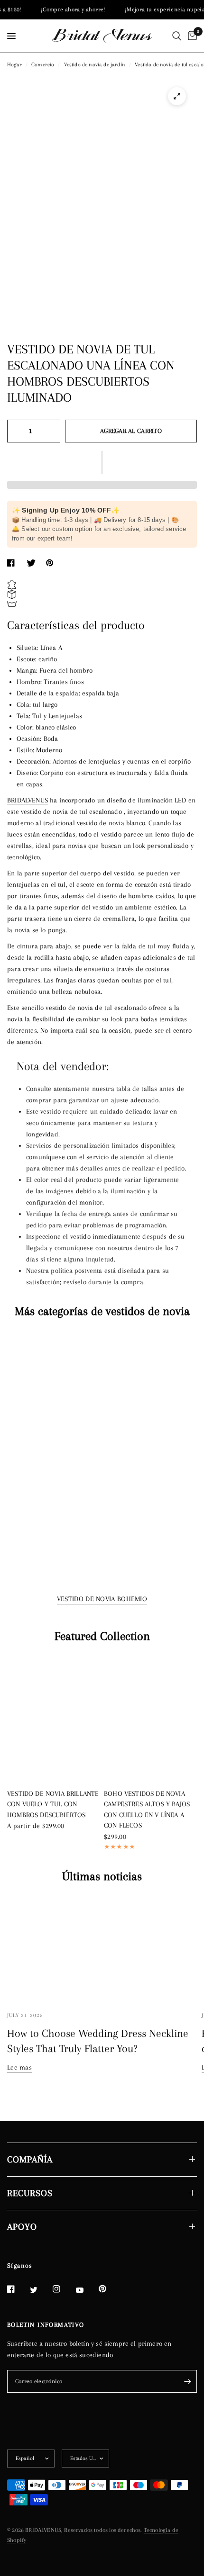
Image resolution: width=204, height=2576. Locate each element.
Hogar (14, 65)
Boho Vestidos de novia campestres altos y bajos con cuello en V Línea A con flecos (147, 1810)
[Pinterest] (109, 2289)
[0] (191, 36)
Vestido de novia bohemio (102, 1599)
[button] (102, 462)
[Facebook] (18, 2289)
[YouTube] (86, 2290)
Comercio (43, 65)
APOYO (22, 2227)
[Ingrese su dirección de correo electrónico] (187, 2381)
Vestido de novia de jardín (95, 65)
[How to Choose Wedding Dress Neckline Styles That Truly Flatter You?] (102, 1949)
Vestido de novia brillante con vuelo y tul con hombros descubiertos (53, 1804)
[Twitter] (40, 2289)
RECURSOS (30, 2193)
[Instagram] (63, 2289)
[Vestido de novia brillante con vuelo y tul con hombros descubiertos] (54, 1719)
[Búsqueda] (177, 36)
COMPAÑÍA (30, 2160)
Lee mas (19, 2067)
